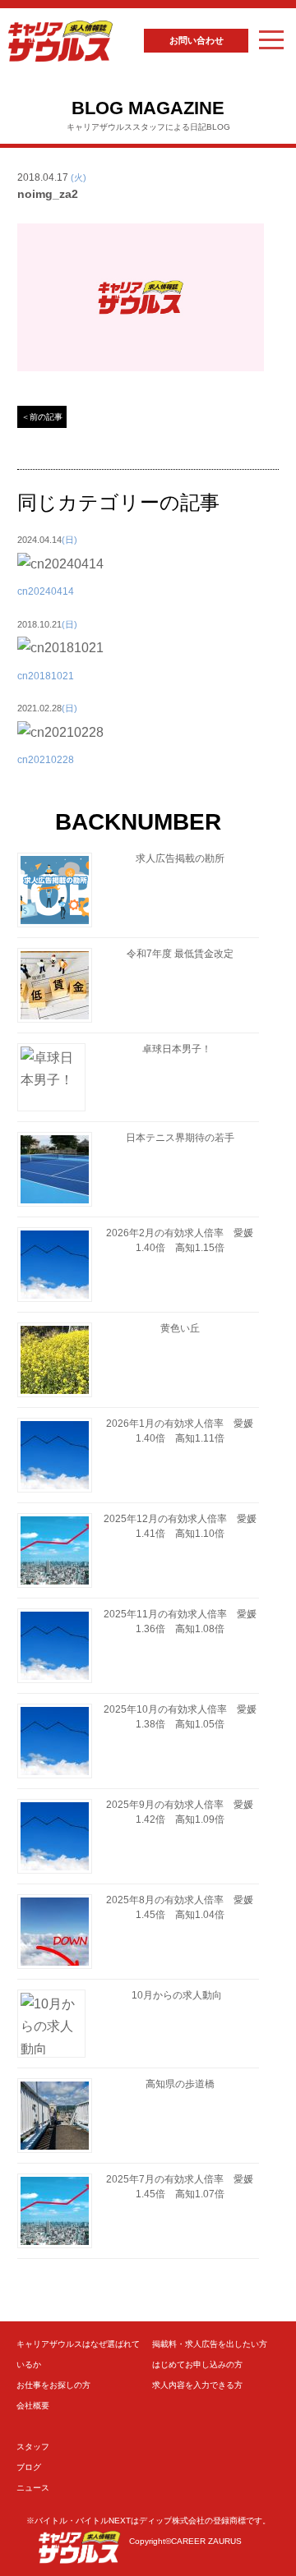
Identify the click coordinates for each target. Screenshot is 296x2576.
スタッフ (33, 2447)
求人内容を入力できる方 (197, 2385)
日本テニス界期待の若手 (180, 1138)
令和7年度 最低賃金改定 (180, 954)
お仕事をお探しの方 (53, 2385)
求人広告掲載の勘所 (180, 858)
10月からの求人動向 (177, 1995)
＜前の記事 (42, 417)
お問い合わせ (197, 40)
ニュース (33, 2488)
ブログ (29, 2467)
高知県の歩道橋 (180, 2084)
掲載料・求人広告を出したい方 (210, 2344)
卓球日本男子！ (177, 1049)
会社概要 (33, 2406)
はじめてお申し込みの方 (197, 2364)
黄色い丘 (180, 1328)
